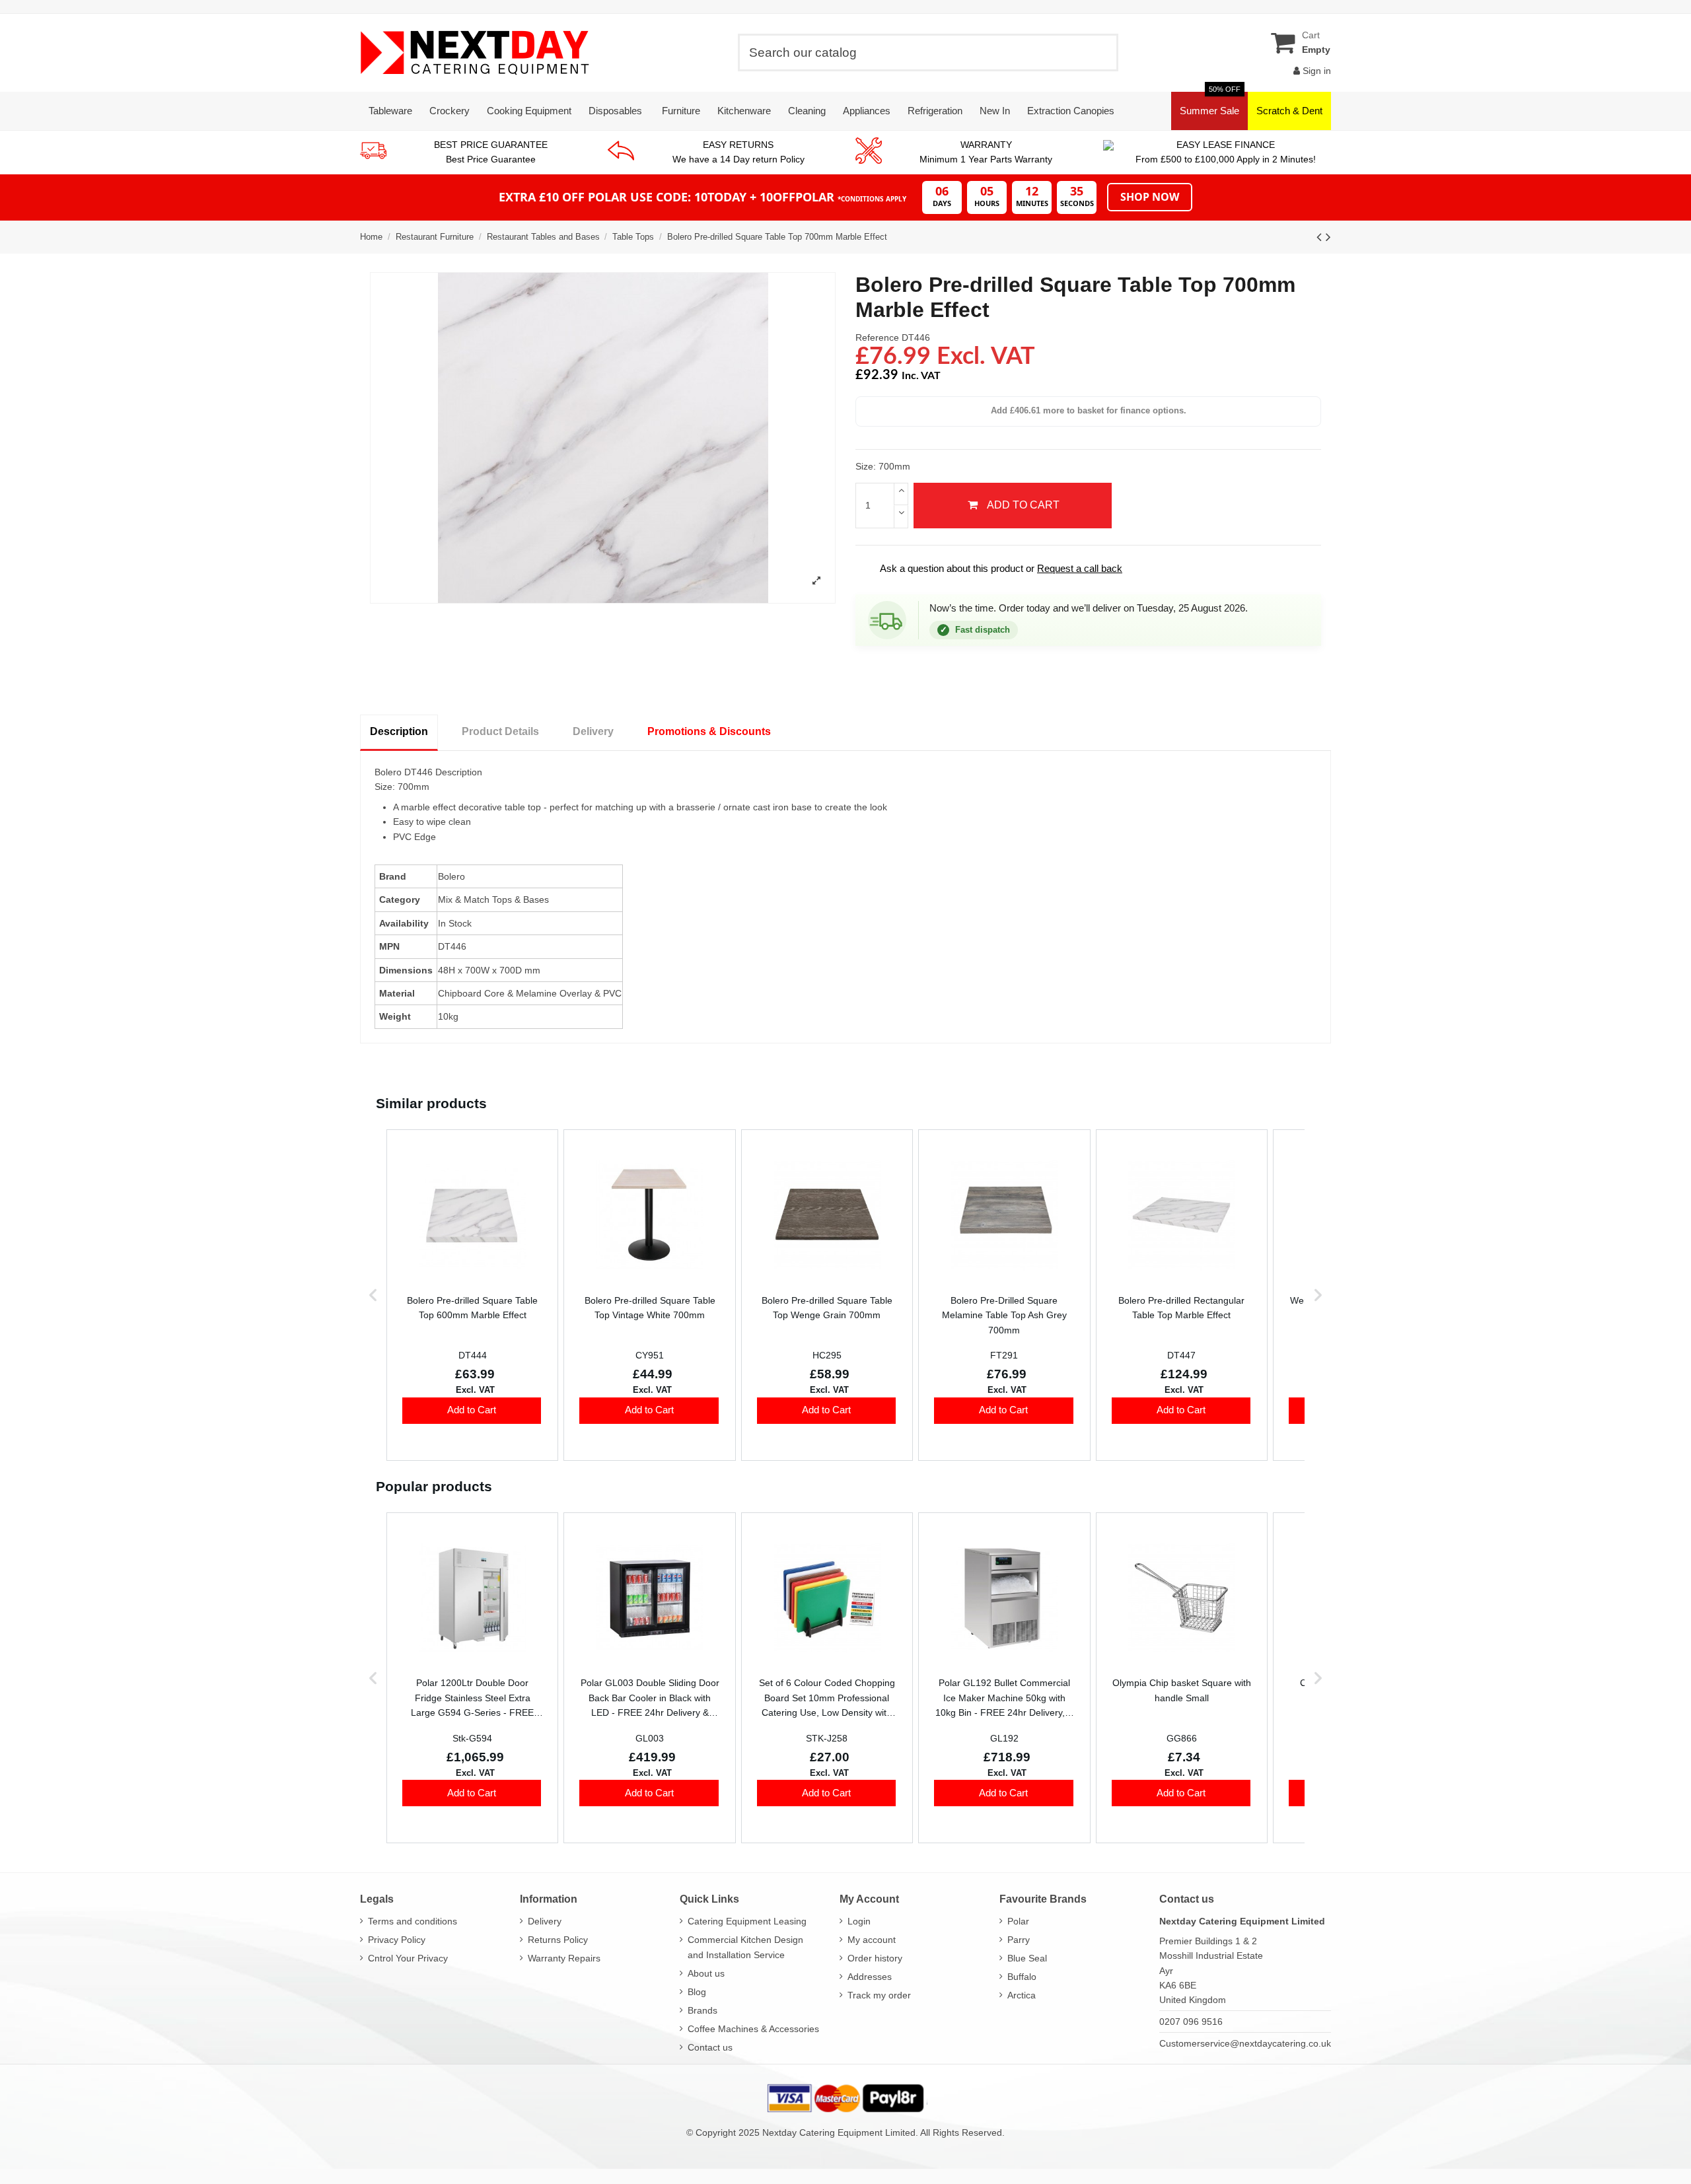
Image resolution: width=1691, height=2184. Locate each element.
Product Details (500, 731)
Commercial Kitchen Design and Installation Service (745, 1947)
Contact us (710, 2047)
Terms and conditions (413, 1921)
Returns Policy (558, 1940)
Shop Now (1150, 197)
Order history (875, 1958)
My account (872, 1940)
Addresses (870, 1977)
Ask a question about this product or (992, 568)
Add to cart (1023, 505)
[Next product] (1328, 237)
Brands (702, 2010)
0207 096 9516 (1191, 2022)
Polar (1018, 1921)
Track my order (879, 1995)
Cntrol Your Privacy (408, 1958)
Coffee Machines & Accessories (753, 2029)
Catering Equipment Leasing (747, 1921)
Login (859, 1921)
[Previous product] (1321, 237)
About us (706, 1973)
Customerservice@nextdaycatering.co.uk (1245, 2043)
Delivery (593, 731)
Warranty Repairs (564, 1958)
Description (399, 731)
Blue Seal (1027, 1958)
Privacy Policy (397, 1940)
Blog (697, 1992)
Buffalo (1022, 1977)
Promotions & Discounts (709, 731)
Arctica (1022, 1995)
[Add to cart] (472, 1411)
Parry (1019, 1940)
